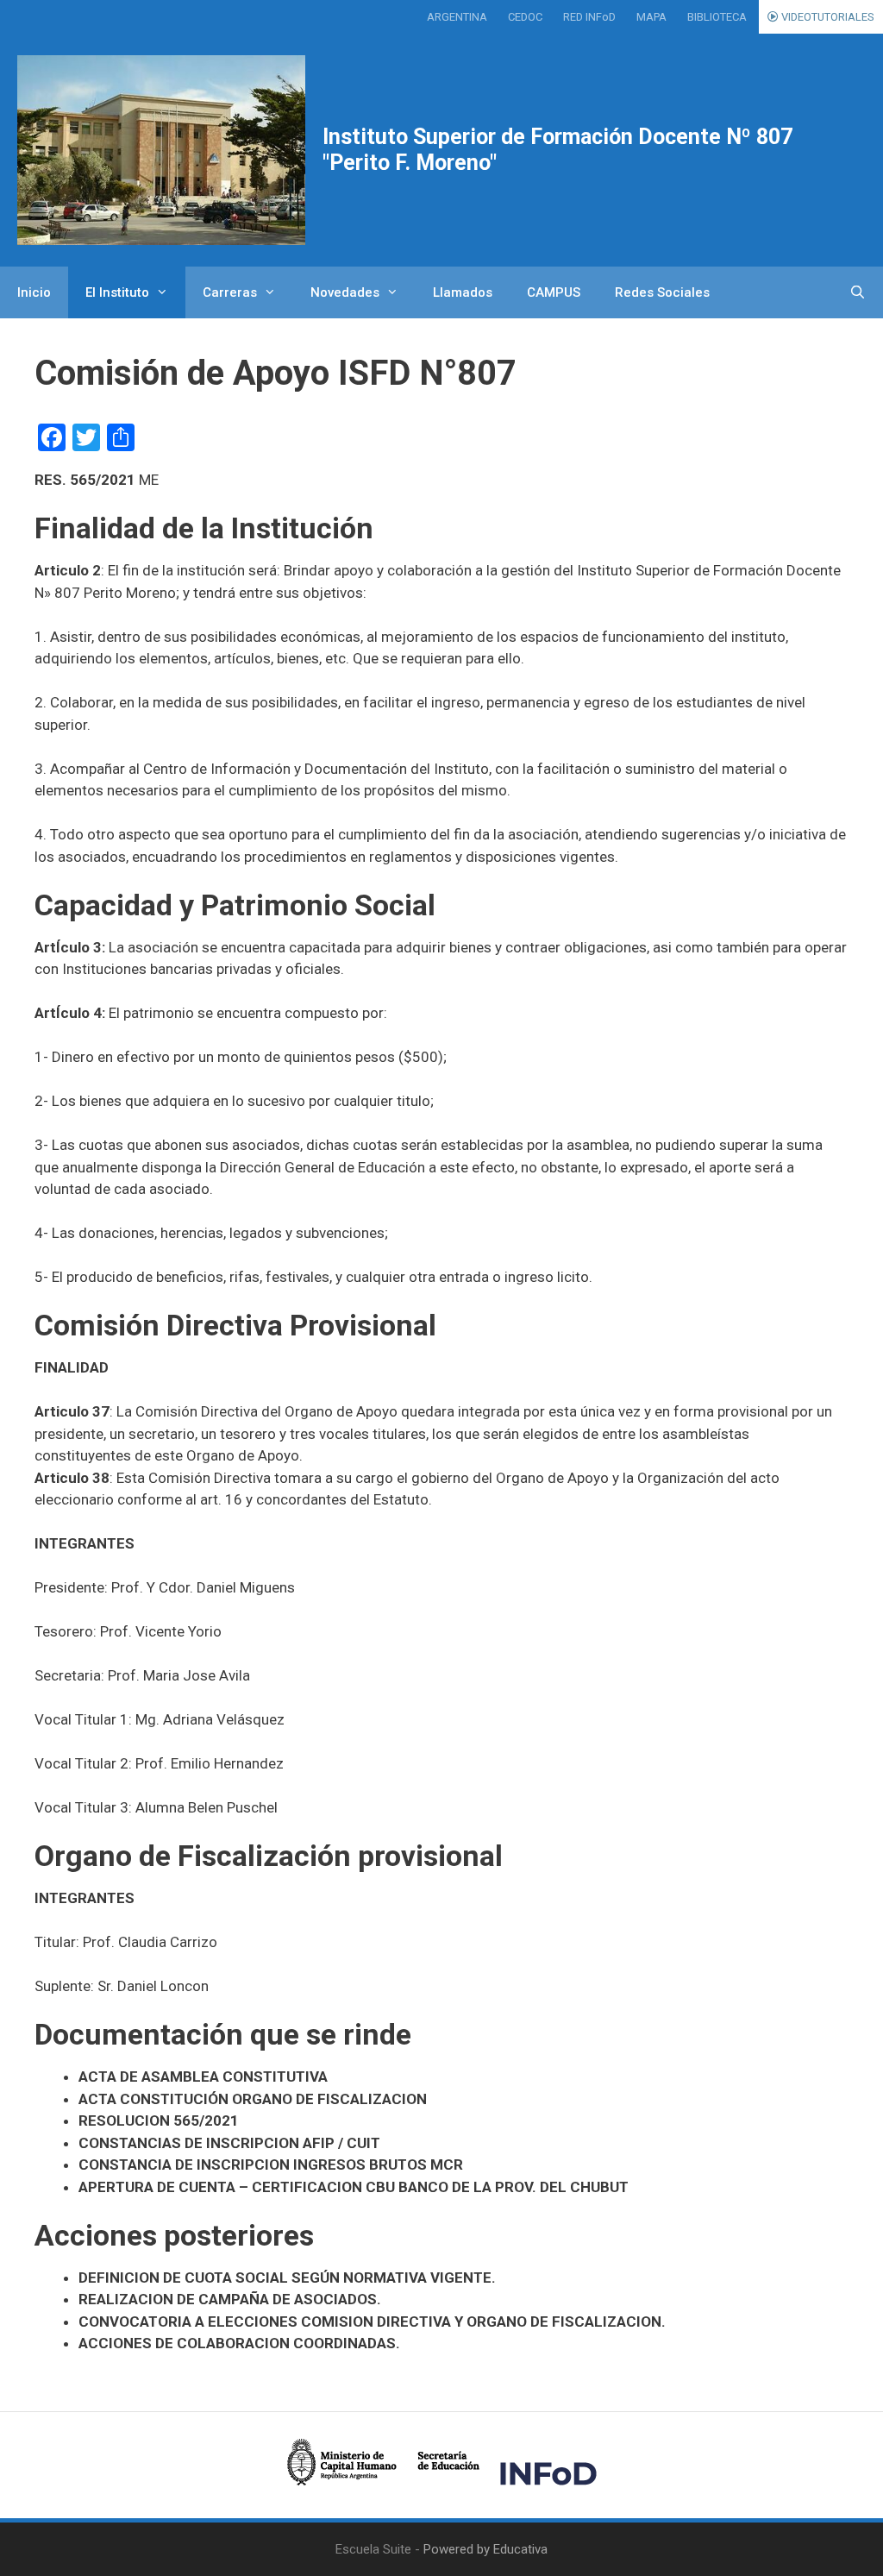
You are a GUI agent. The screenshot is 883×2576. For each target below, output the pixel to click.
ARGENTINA (457, 17)
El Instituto (117, 292)
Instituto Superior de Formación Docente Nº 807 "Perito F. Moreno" (557, 150)
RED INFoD (589, 17)
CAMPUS (554, 292)
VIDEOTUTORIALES (827, 17)
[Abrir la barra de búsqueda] (858, 292)
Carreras (230, 292)
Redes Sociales (662, 292)
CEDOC (525, 17)
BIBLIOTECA (717, 17)
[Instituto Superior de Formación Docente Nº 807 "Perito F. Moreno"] (161, 150)
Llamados (463, 292)
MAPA (651, 17)
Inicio (34, 292)
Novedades (345, 292)
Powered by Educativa (485, 2549)
